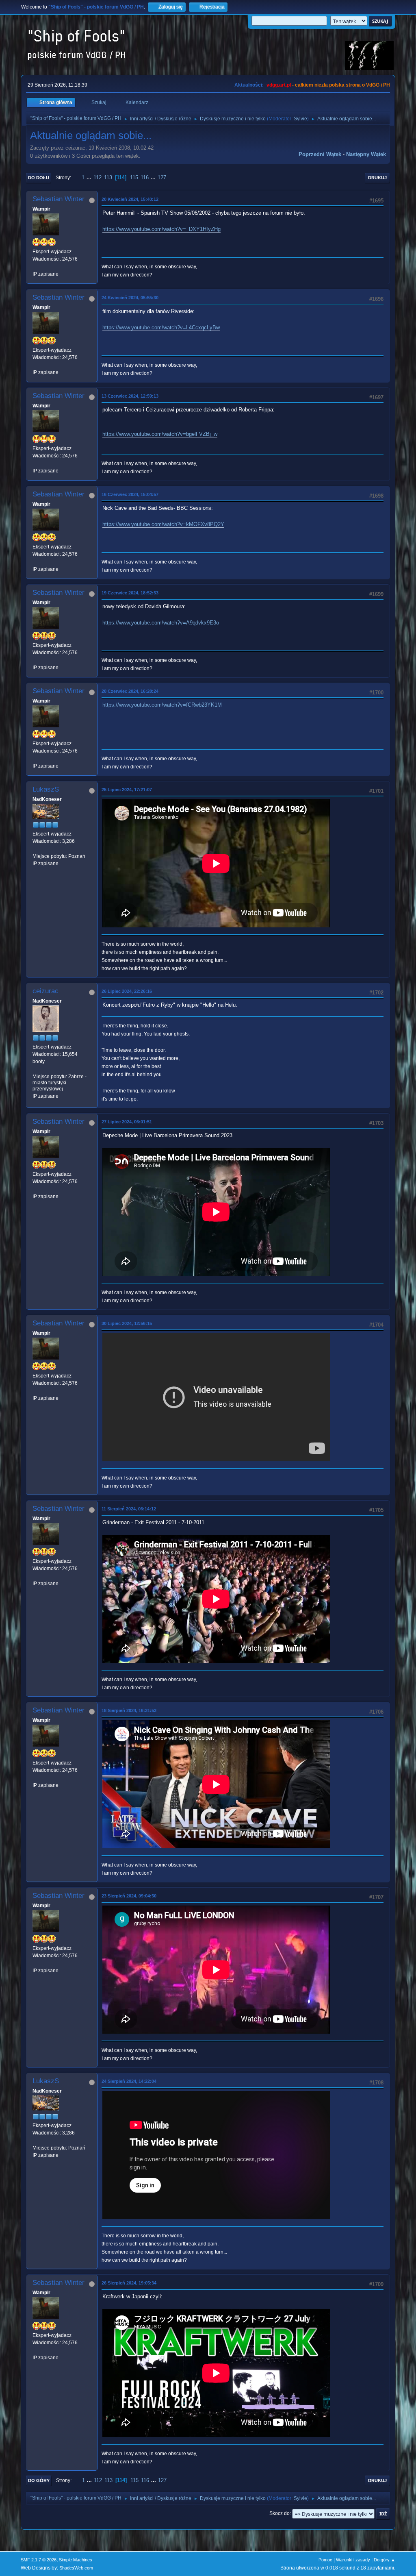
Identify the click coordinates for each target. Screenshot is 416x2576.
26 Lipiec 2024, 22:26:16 (127, 991)
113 (108, 177)
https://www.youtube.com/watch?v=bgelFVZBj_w (160, 434)
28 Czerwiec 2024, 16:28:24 (130, 691)
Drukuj (377, 178)
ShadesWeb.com (76, 2568)
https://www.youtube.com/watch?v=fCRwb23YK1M (162, 705)
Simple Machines (76, 2560)
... (90, 177)
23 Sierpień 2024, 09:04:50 (129, 1896)
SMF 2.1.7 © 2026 (39, 2560)
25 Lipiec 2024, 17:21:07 (127, 790)
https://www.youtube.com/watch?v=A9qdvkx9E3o (161, 623)
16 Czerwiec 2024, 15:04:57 (130, 494)
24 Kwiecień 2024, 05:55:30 (130, 298)
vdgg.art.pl (279, 85)
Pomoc (325, 2560)
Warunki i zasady (353, 2560)
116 (145, 177)
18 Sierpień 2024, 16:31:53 (129, 1710)
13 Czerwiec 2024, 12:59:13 (130, 396)
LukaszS (46, 789)
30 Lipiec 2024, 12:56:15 (127, 1323)
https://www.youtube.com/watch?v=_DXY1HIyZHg (161, 229)
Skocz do (279, 2513)
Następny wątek (366, 154)
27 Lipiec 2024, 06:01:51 (127, 1122)
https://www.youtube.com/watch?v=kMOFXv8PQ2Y (163, 524)
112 (97, 177)
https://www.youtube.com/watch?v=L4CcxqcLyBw (161, 327)
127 (162, 177)
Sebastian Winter (58, 199)
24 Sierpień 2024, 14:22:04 (129, 2081)
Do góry (39, 2480)
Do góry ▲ (385, 2560)
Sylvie (300, 119)
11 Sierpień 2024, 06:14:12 (129, 1509)
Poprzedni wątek (320, 154)
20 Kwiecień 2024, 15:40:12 (130, 199)
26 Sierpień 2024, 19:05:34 (129, 2283)
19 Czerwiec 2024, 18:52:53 (130, 593)
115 (134, 177)
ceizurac (45, 991)
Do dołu (39, 178)
